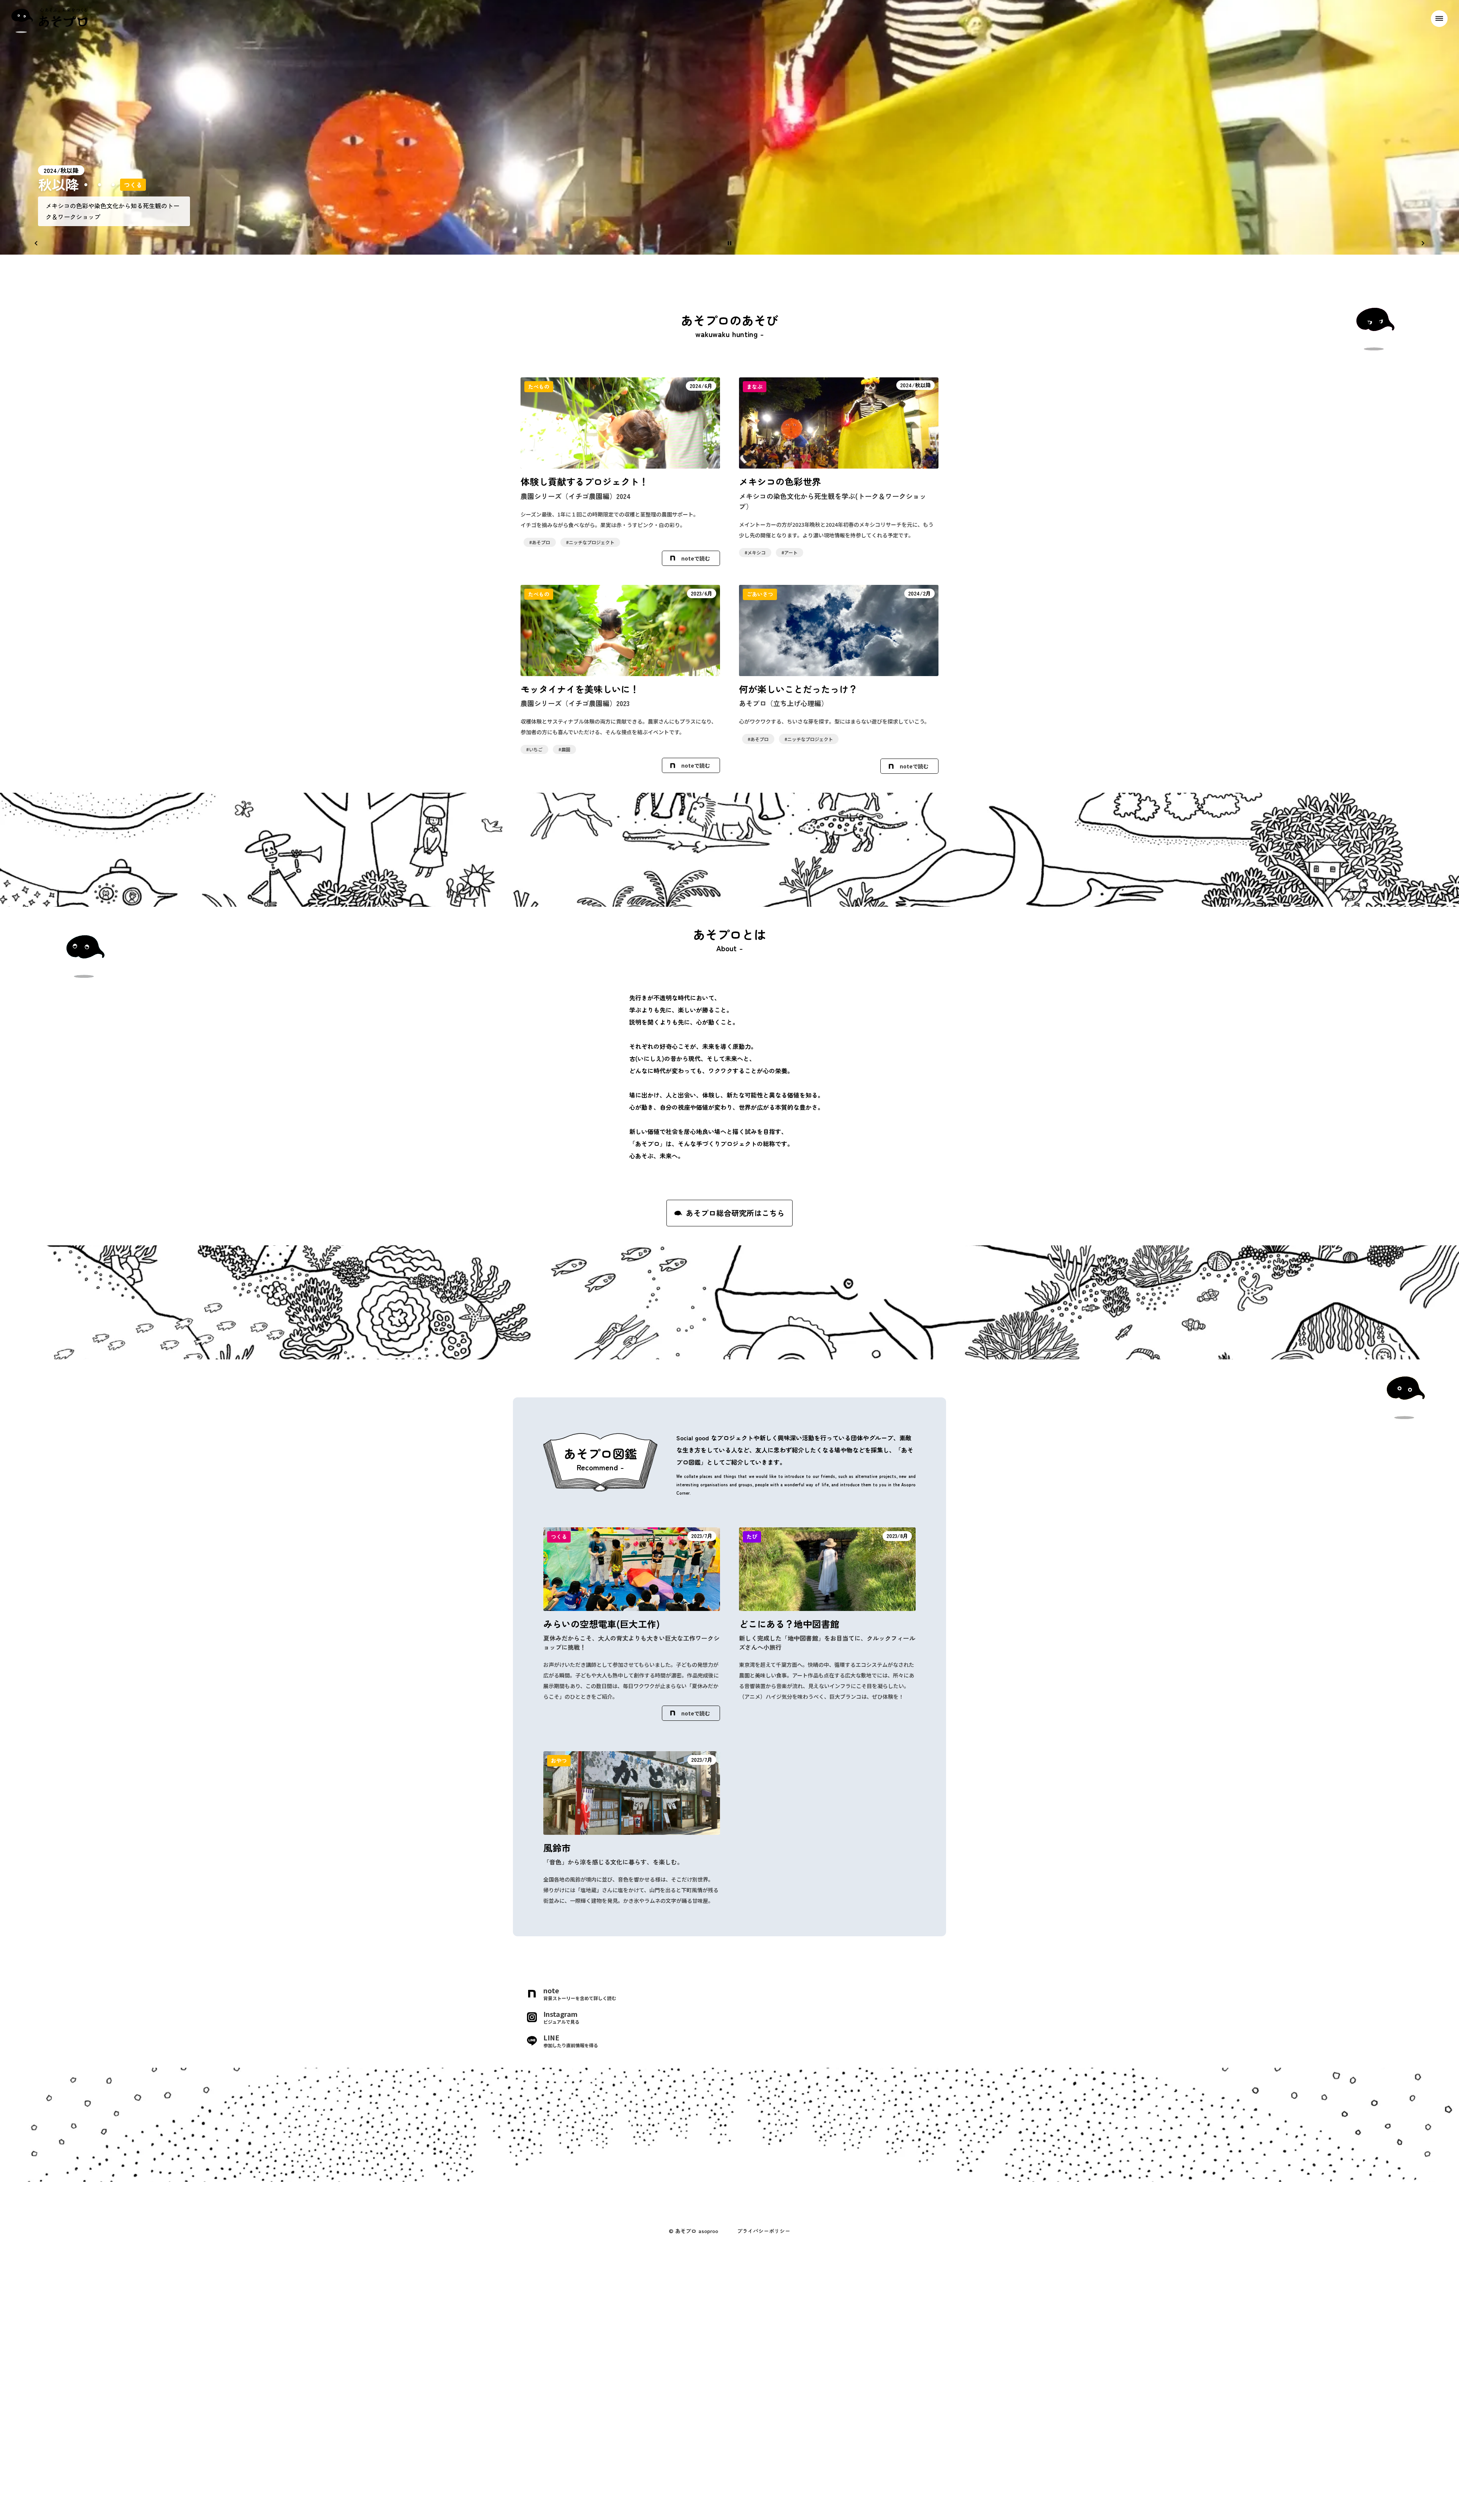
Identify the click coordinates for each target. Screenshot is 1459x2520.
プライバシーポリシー (764, 2231)
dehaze (1439, 19)
